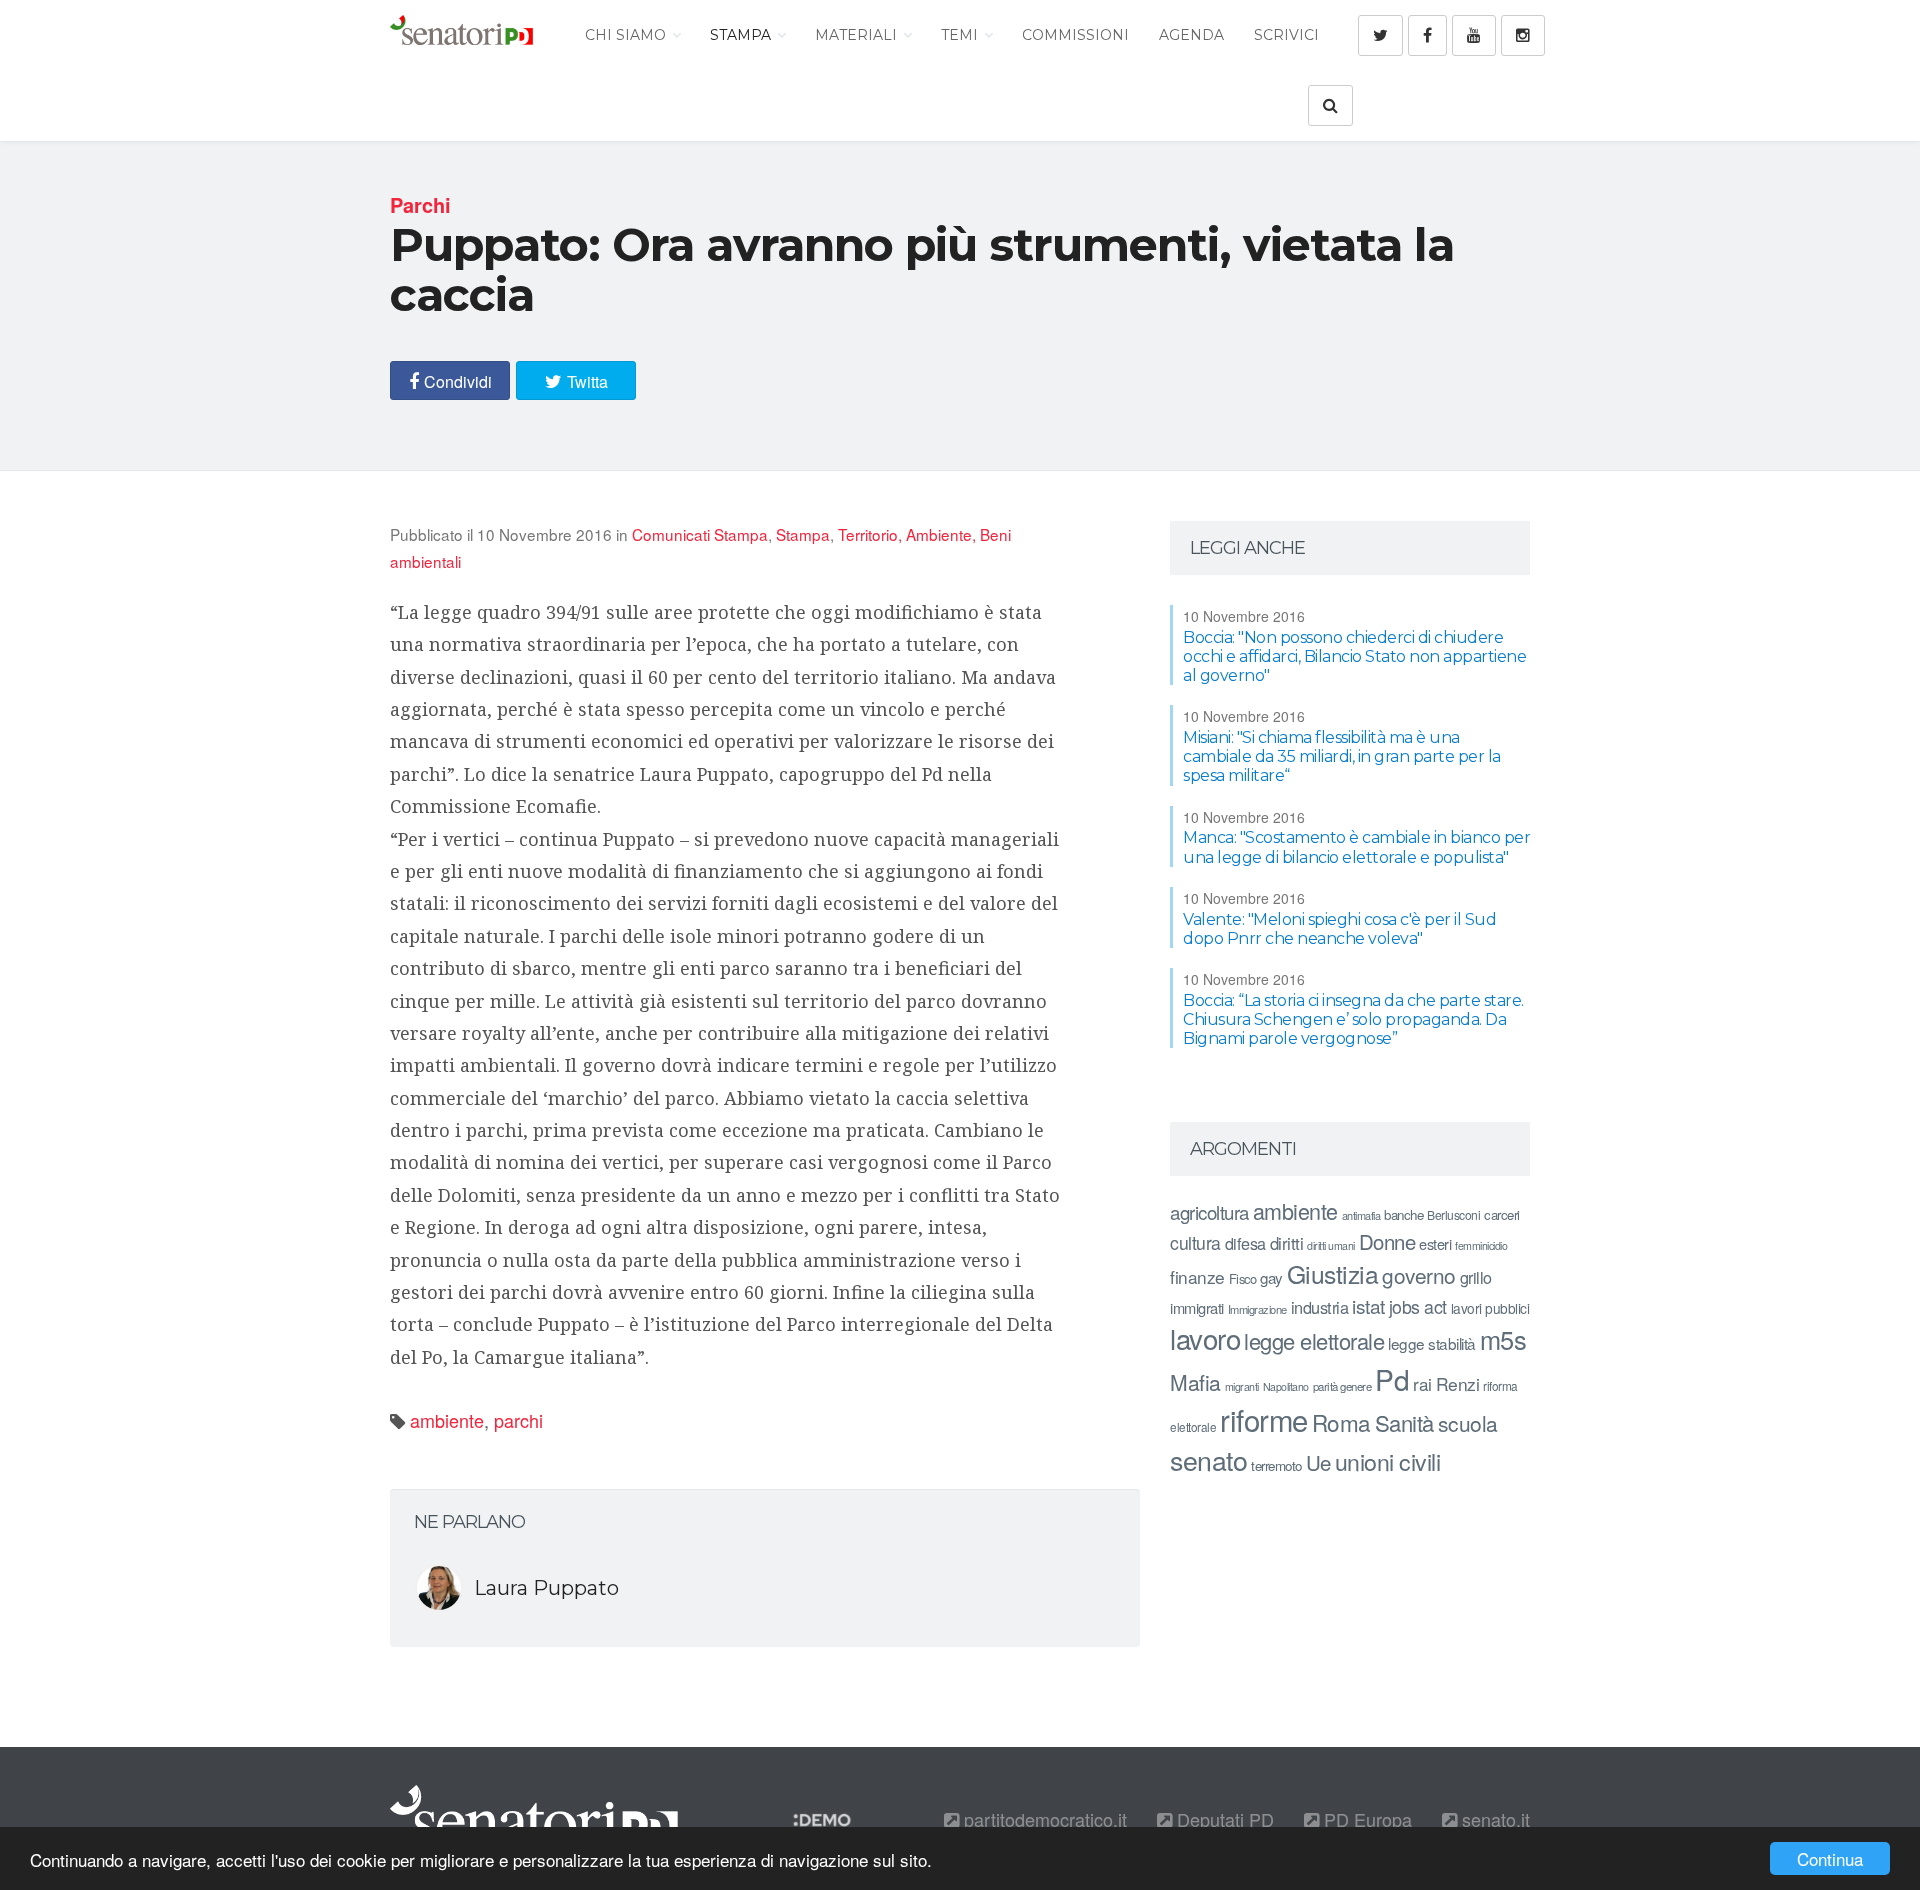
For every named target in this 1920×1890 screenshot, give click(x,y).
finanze (1197, 1276)
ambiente (447, 1420)
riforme (1264, 1419)
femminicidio (1481, 1245)
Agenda (1191, 35)
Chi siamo (627, 35)
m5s (1503, 1339)
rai (1422, 1383)
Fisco (1243, 1278)
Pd (1392, 1379)
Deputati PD (1223, 1819)
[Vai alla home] (461, 35)
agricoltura (1209, 1211)
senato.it (1493, 1819)
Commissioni (1075, 35)
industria (1320, 1307)
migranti (1242, 1386)
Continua (1830, 1858)
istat (1368, 1305)
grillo (1476, 1277)
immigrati (1197, 1307)
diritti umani (1331, 1245)
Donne (1387, 1241)
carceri (1502, 1214)
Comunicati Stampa (700, 534)
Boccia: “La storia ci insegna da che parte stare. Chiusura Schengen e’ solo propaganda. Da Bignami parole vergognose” (1353, 1019)
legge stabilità (1432, 1343)
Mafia (1195, 1382)
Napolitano (1286, 1386)
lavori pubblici (1490, 1308)
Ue (1318, 1462)
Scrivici (1286, 35)
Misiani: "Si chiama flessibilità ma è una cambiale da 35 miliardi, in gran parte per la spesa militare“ (1342, 756)
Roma (1341, 1422)
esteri (1435, 1243)
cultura (1195, 1242)
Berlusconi (1453, 1214)
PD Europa (1365, 1819)
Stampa (742, 35)
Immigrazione (1257, 1309)
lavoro (1205, 1338)
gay (1271, 1277)
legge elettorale (1314, 1340)
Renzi (1458, 1383)
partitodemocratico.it (1043, 1819)
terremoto (1276, 1465)
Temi (961, 35)
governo (1419, 1275)
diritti (1287, 1243)
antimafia (1361, 1215)
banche (1403, 1214)
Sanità (1404, 1422)
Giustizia (1333, 1273)
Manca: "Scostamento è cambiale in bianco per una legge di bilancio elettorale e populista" (1356, 847)
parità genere (1342, 1386)
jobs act (1418, 1306)
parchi (518, 1420)
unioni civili (1388, 1461)
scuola (1468, 1423)
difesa (1245, 1243)
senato (1208, 1459)
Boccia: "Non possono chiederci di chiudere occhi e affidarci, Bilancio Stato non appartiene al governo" (1354, 656)
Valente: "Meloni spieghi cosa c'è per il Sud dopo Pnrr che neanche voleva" (1339, 929)
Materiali (858, 35)
